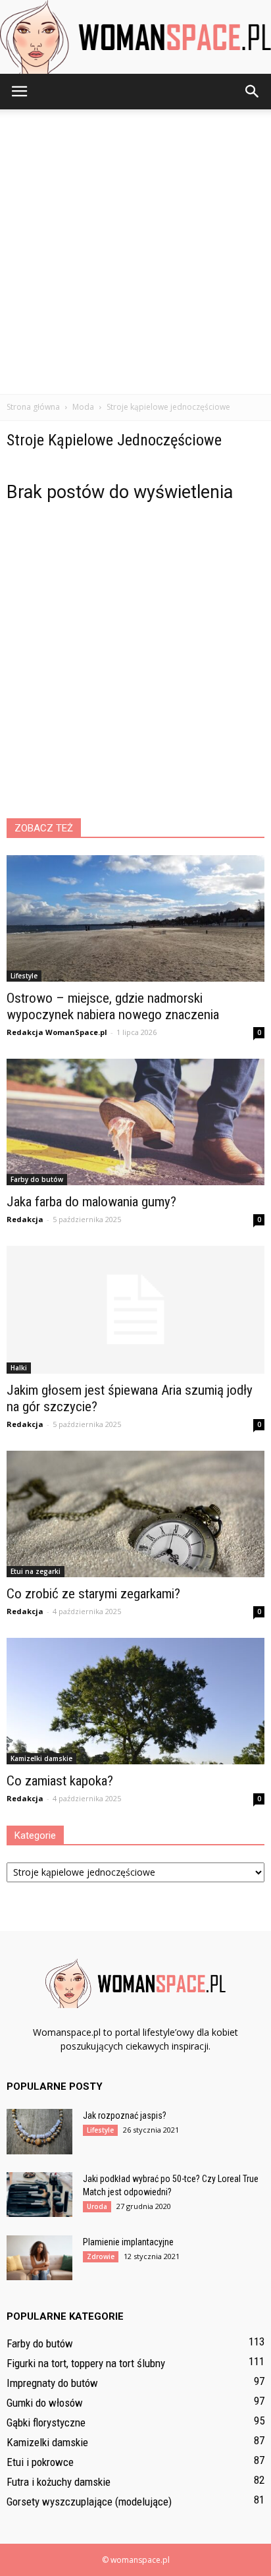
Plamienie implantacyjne (128, 2242)
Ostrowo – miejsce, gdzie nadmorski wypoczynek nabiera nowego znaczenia (113, 1006)
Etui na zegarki (36, 1571)
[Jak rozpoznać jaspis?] (39, 2132)
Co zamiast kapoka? (60, 1781)
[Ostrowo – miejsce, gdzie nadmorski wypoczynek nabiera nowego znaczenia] (135, 918)
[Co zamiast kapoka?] (135, 1701)
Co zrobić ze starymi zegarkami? (93, 1594)
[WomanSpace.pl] (135, 37)
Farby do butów (37, 1179)
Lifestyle (24, 976)
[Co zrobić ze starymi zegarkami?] (135, 1514)
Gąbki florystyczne (46, 2422)
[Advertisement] (135, 252)
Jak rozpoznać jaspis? (125, 2115)
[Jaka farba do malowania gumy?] (135, 1122)
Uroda (97, 2206)
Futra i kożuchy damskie (59, 2482)
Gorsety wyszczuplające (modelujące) (89, 2502)
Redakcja (25, 1219)
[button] (253, 92)
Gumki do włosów (45, 2403)
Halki (19, 1368)
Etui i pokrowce (40, 2462)
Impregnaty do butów (52, 2383)
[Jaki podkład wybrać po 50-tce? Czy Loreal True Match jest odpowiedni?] (39, 2195)
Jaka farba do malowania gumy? (91, 1202)
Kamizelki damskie (41, 1758)
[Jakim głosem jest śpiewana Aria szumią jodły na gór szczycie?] (135, 1310)
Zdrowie (101, 2256)
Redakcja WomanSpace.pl (57, 1032)
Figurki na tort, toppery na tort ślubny (86, 2363)
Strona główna (33, 407)
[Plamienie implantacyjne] (39, 2258)
